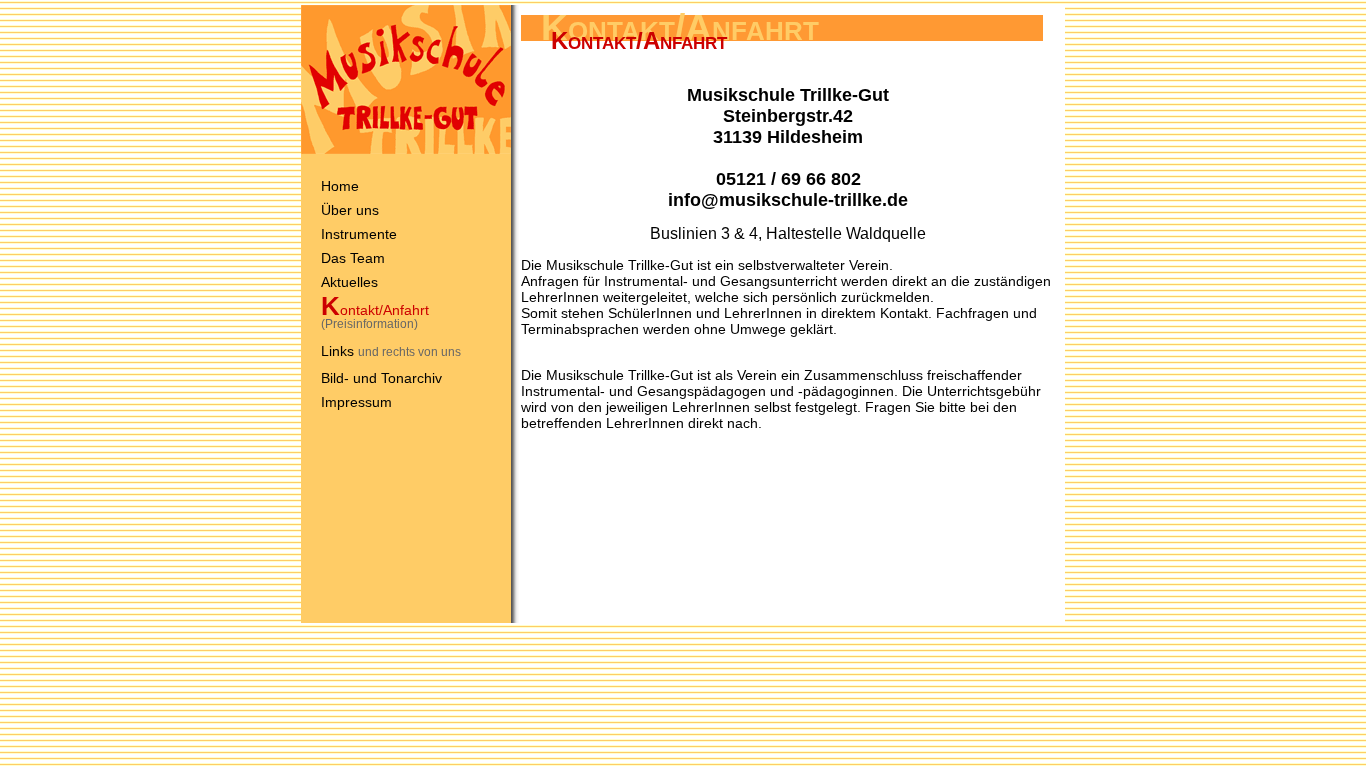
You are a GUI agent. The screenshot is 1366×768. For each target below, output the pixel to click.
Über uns (350, 210)
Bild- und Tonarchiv (381, 378)
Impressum (356, 402)
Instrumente (359, 234)
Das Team (353, 258)
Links (337, 351)
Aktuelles (349, 282)
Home (340, 186)
